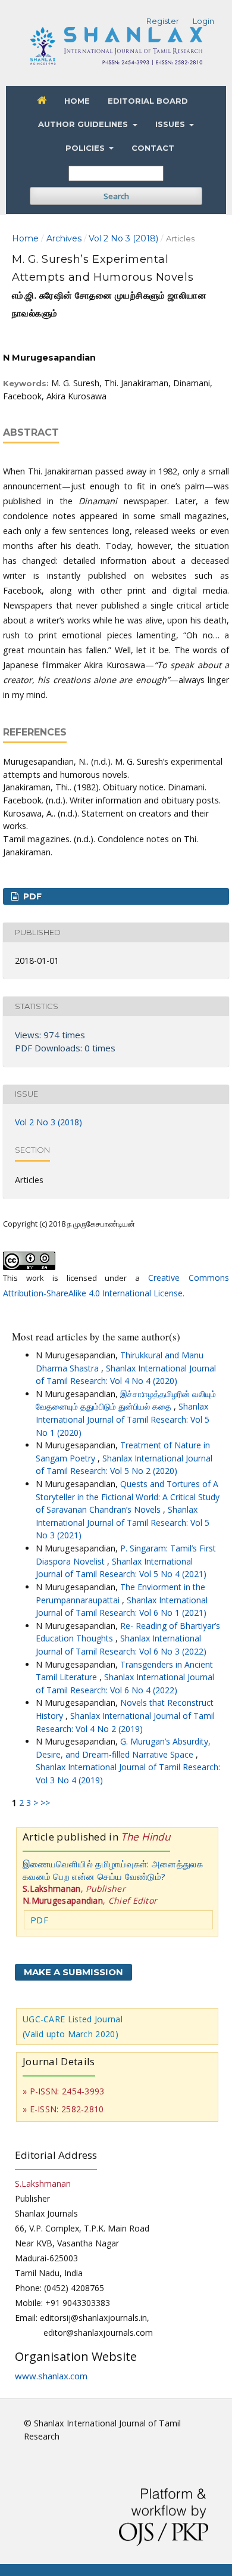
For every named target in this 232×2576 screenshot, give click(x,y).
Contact (153, 148)
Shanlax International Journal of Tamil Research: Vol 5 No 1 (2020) (123, 1419)
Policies (86, 148)
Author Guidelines (84, 124)
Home (77, 101)
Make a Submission (73, 1972)
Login (203, 21)
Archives (64, 238)
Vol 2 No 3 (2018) (123, 238)
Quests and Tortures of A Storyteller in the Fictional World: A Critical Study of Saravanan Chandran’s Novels (128, 1497)
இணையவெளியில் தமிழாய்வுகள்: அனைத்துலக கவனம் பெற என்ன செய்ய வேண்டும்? (113, 1870)
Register (163, 21)
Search (116, 196)
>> (45, 1803)
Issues (171, 124)
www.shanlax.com (51, 2376)
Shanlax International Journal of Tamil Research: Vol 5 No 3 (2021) (123, 1522)
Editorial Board (148, 101)
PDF (31, 896)
